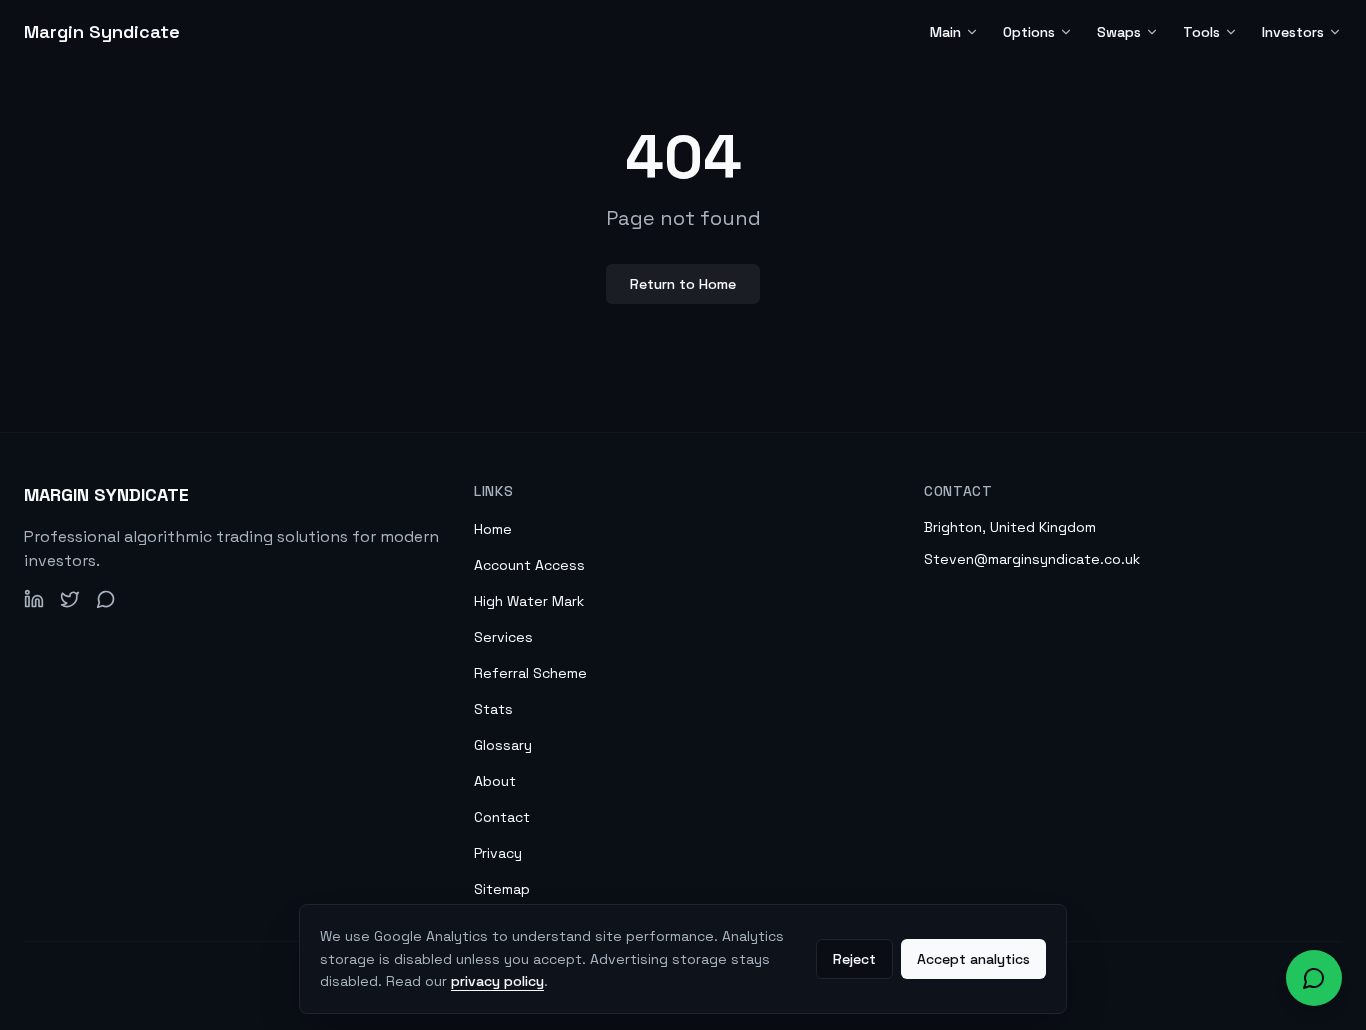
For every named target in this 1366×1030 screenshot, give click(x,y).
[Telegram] (106, 599)
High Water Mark (529, 601)
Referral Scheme (530, 673)
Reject (854, 959)
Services (503, 637)
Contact (502, 817)
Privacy (498, 853)
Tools (1201, 32)
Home (493, 529)
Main (945, 32)
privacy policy (497, 981)
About (495, 781)
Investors (1293, 32)
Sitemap (502, 889)
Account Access (529, 565)
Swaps (1119, 32)
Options (1029, 32)
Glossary (503, 745)
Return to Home (683, 284)
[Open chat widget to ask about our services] (1314, 978)
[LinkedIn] (34, 599)
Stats (493, 709)
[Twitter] (70, 599)
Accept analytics (973, 959)
